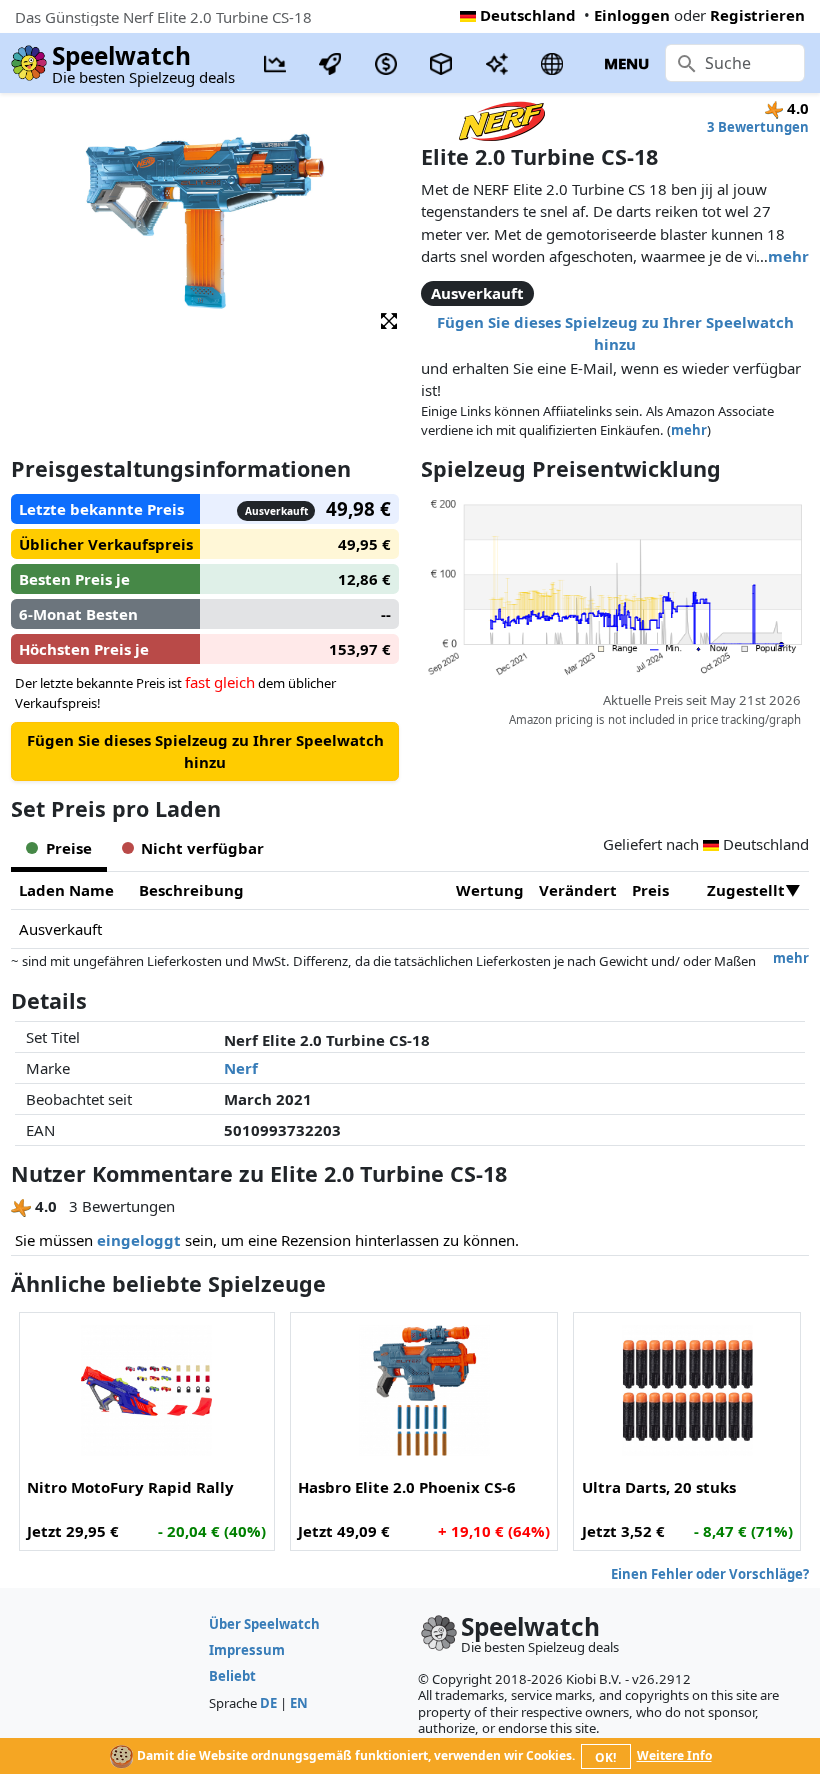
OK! (605, 1757)
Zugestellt (746, 890)
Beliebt (232, 1676)
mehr (788, 256)
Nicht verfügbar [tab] (202, 848)
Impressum (247, 1650)
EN (299, 1703)
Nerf (241, 1068)
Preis (650, 890)
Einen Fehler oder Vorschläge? (710, 1574)
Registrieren (757, 15)
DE (268, 1703)
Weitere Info (674, 1755)
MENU (626, 63)
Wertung (490, 890)
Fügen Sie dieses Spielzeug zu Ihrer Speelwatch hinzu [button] (615, 333)
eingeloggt (139, 1240)
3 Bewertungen (758, 127)
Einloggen (632, 15)
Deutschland (528, 15)
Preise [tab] (69, 848)
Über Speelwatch (264, 1624)
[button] (389, 319)
